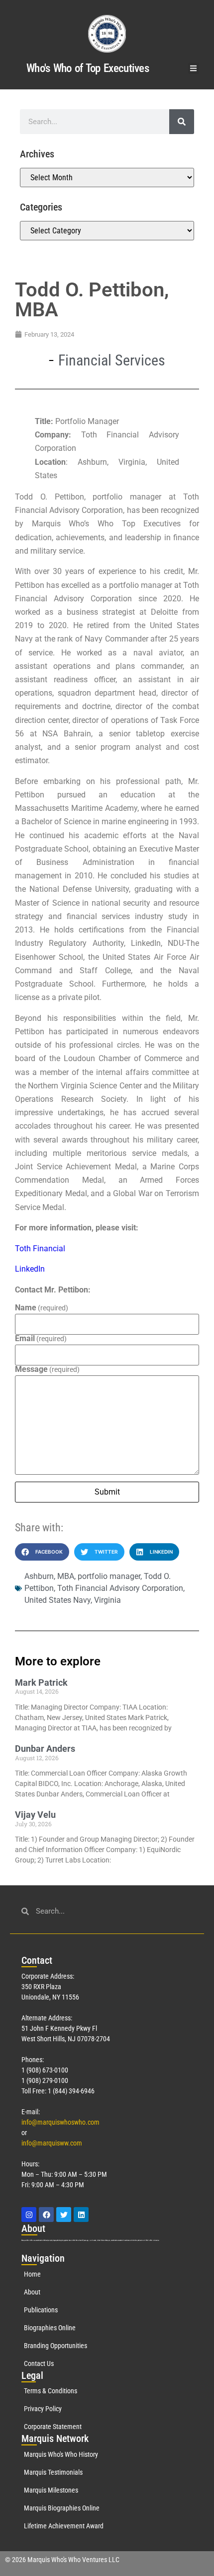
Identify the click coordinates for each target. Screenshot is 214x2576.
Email (41, 1339)
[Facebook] (46, 2215)
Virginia (107, 1600)
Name (42, 1308)
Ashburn (39, 1576)
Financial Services (112, 360)
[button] (194, 68)
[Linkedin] (81, 2215)
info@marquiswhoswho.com (60, 2122)
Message (47, 1369)
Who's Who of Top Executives (88, 68)
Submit (107, 1492)
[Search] (182, 122)
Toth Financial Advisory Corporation (120, 1588)
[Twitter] (64, 2215)
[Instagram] (29, 2215)
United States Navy (57, 1600)
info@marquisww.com (52, 2143)
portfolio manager (109, 1576)
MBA (66, 1576)
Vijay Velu (35, 1815)
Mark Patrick (41, 1682)
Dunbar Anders (45, 1749)
